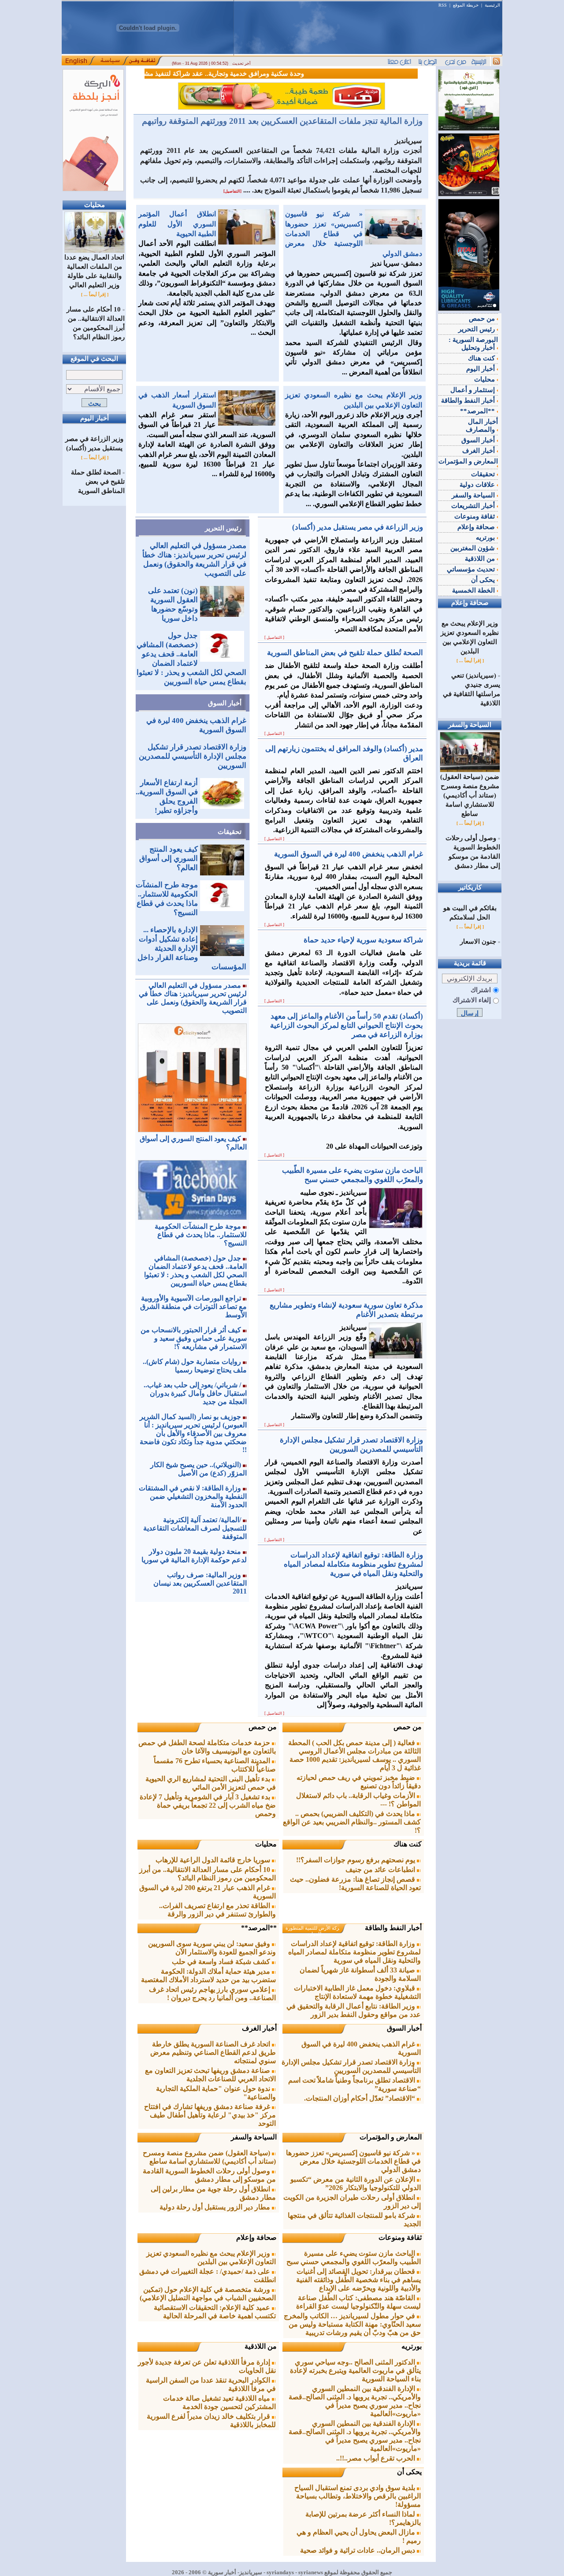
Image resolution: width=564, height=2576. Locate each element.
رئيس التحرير (223, 528)
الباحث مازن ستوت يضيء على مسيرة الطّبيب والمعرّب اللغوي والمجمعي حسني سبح (354, 2257)
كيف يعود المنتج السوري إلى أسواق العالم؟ (169, 858)
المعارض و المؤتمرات (391, 2137)
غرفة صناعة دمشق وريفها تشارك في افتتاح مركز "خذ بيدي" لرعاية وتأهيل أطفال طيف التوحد (210, 2115)
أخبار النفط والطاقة (393, 1928)
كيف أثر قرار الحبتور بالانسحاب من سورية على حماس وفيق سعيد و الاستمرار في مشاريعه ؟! (194, 1338)
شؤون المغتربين (473, 548)
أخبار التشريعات (474, 506)
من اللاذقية (261, 2346)
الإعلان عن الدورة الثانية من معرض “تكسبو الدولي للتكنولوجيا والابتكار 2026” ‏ (356, 2183)
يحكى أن (409, 2472)
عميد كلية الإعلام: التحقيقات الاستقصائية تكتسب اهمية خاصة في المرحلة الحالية (215, 2312)
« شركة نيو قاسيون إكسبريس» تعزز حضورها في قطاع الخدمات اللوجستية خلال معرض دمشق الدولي (354, 234)
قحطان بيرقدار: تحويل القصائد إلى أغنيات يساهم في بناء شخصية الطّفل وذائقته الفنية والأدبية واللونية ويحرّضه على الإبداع (358, 2280)
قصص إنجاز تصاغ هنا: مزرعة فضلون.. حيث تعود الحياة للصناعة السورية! (355, 1883)
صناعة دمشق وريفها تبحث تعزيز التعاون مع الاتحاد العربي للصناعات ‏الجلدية (210, 2075)
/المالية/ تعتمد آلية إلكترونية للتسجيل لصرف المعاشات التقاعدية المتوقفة (195, 1528)
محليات (266, 1844)
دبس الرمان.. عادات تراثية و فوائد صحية (358, 2550)
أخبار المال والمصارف (482, 426)
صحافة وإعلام (256, 2237)
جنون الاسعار (478, 941)
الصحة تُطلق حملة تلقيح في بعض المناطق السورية (98, 482)
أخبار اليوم (481, 369)
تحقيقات (230, 832)
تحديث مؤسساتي (472, 569)
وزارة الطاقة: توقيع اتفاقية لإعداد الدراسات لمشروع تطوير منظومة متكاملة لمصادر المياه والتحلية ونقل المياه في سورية (354, 1952)
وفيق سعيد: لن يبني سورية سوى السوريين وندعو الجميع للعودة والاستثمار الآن (212, 1948)
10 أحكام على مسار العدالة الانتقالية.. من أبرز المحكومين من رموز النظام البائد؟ (208, 1874)
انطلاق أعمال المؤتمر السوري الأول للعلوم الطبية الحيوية (177, 224)
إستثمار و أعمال (473, 390)
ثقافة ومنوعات (400, 2237)
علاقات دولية (478, 485)
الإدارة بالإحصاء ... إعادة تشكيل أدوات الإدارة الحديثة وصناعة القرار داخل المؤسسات (192, 948)
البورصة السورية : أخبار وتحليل (473, 344)
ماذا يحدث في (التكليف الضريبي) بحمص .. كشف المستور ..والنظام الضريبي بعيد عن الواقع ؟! (352, 1822)
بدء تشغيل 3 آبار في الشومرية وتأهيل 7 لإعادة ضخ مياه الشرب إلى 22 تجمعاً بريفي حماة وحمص (208, 1805)
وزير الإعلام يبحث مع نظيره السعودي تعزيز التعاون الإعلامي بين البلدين (211, 2257)
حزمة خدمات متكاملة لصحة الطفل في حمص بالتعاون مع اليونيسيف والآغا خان (207, 1747)
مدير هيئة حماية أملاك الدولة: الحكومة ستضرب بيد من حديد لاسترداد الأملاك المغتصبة (208, 1976)
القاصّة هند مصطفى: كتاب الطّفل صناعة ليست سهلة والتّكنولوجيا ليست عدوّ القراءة (358, 2302)
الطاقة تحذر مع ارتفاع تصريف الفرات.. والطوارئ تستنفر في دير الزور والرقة (217, 1910)
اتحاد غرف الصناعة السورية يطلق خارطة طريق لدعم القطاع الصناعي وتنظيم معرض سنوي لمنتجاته (213, 2052)
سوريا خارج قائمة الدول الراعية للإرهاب (214, 1860)
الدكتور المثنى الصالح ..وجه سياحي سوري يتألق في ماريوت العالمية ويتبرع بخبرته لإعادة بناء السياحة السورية (355, 2370)
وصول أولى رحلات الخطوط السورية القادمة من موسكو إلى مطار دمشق (209, 2175)
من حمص (408, 1727)
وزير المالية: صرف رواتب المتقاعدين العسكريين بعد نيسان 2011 (200, 1583)
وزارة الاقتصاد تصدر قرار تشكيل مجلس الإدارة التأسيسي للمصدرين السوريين (193, 756)
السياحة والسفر (254, 2137)
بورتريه (412, 2346)
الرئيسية (492, 5)
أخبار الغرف (259, 2028)
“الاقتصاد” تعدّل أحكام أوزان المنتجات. (360, 2098)
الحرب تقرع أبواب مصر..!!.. (377, 2458)
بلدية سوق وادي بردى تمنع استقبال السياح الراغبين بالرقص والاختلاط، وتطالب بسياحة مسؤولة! (358, 2496)
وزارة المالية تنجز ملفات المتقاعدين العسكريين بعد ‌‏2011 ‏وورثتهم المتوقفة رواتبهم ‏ (281, 121)
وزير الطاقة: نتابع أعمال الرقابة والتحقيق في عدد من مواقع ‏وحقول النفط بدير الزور (354, 2010)
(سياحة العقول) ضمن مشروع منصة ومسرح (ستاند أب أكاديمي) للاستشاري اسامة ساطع (209, 2157)
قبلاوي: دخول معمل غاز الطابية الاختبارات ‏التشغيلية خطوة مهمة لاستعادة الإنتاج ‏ (357, 1992)
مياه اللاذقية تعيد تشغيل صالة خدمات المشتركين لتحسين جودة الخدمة (219, 2402)
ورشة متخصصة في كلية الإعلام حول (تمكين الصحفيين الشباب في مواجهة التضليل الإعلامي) (208, 2294)
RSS (443, 5)
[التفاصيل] (232, 191)
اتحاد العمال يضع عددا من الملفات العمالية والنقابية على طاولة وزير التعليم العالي (94, 271)
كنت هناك (408, 1844)
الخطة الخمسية (474, 590)
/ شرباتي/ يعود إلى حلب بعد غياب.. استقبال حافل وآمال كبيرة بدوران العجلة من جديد (195, 1393)
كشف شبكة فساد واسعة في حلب (222, 1962)
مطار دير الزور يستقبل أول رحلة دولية (216, 2207)
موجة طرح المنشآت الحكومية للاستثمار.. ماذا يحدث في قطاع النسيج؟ (201, 1235)
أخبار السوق (225, 703)
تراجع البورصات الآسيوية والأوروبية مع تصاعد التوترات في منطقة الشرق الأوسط (193, 1307)
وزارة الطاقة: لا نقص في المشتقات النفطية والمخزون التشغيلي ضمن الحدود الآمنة (193, 1496)
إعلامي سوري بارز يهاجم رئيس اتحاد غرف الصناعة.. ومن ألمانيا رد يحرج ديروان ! (212, 1994)
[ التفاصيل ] (274, 638)
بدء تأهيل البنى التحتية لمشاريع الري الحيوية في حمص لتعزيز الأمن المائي (211, 1783)
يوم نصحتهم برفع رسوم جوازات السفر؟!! (356, 1860)
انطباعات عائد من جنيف (381, 1870)
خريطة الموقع (466, 5)
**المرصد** (259, 1928)
